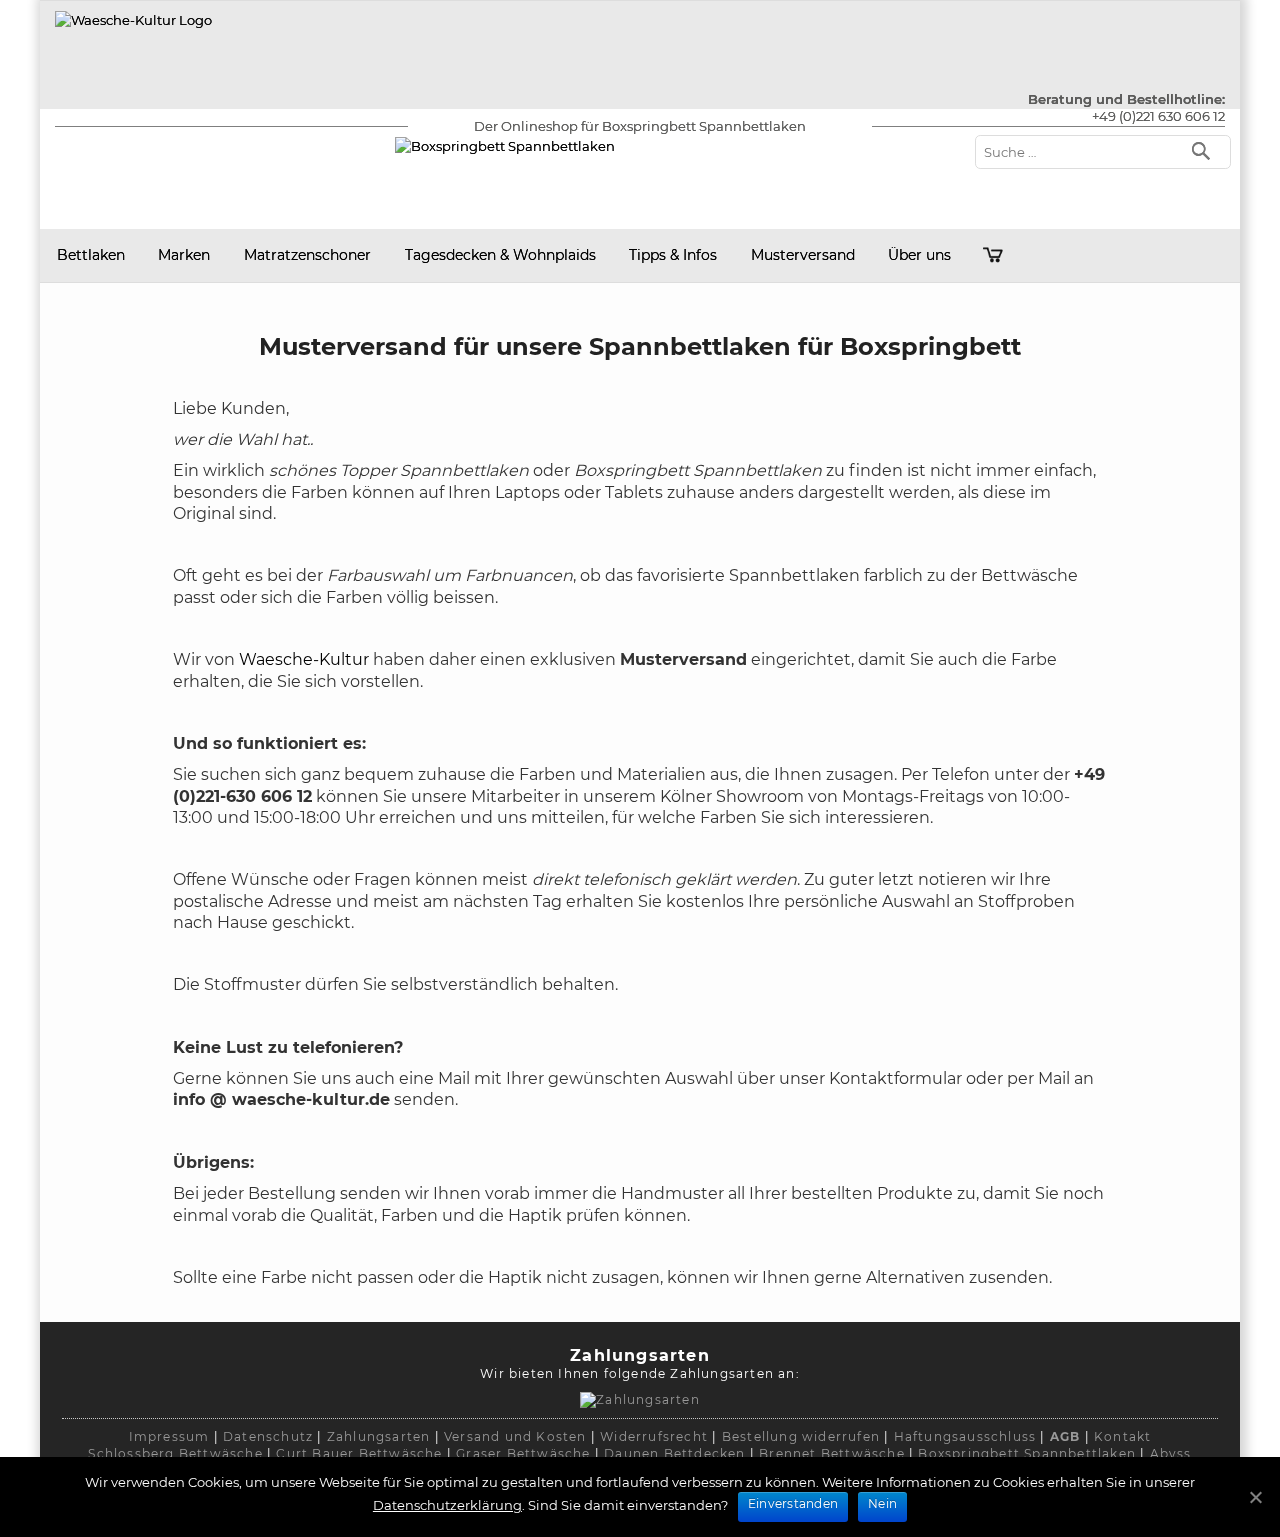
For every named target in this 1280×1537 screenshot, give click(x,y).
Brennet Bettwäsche (832, 1453)
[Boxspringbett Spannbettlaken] (133, 20)
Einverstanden (793, 1503)
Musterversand (803, 255)
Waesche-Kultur (304, 659)
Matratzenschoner (307, 255)
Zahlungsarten (379, 1436)
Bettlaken (91, 255)
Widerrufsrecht (654, 1436)
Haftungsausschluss (965, 1436)
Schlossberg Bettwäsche (175, 1453)
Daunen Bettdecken (674, 1453)
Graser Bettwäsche (523, 1453)
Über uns (919, 255)
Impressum (169, 1436)
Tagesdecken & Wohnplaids (500, 255)
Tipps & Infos (673, 255)
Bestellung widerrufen (801, 1436)
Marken (184, 255)
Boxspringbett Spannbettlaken (1027, 1453)
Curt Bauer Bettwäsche (359, 1453)
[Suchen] (1205, 149)
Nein (882, 1503)
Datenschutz (268, 1436)
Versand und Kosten (515, 1436)
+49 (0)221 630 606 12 (1158, 116)
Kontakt (1122, 1436)
